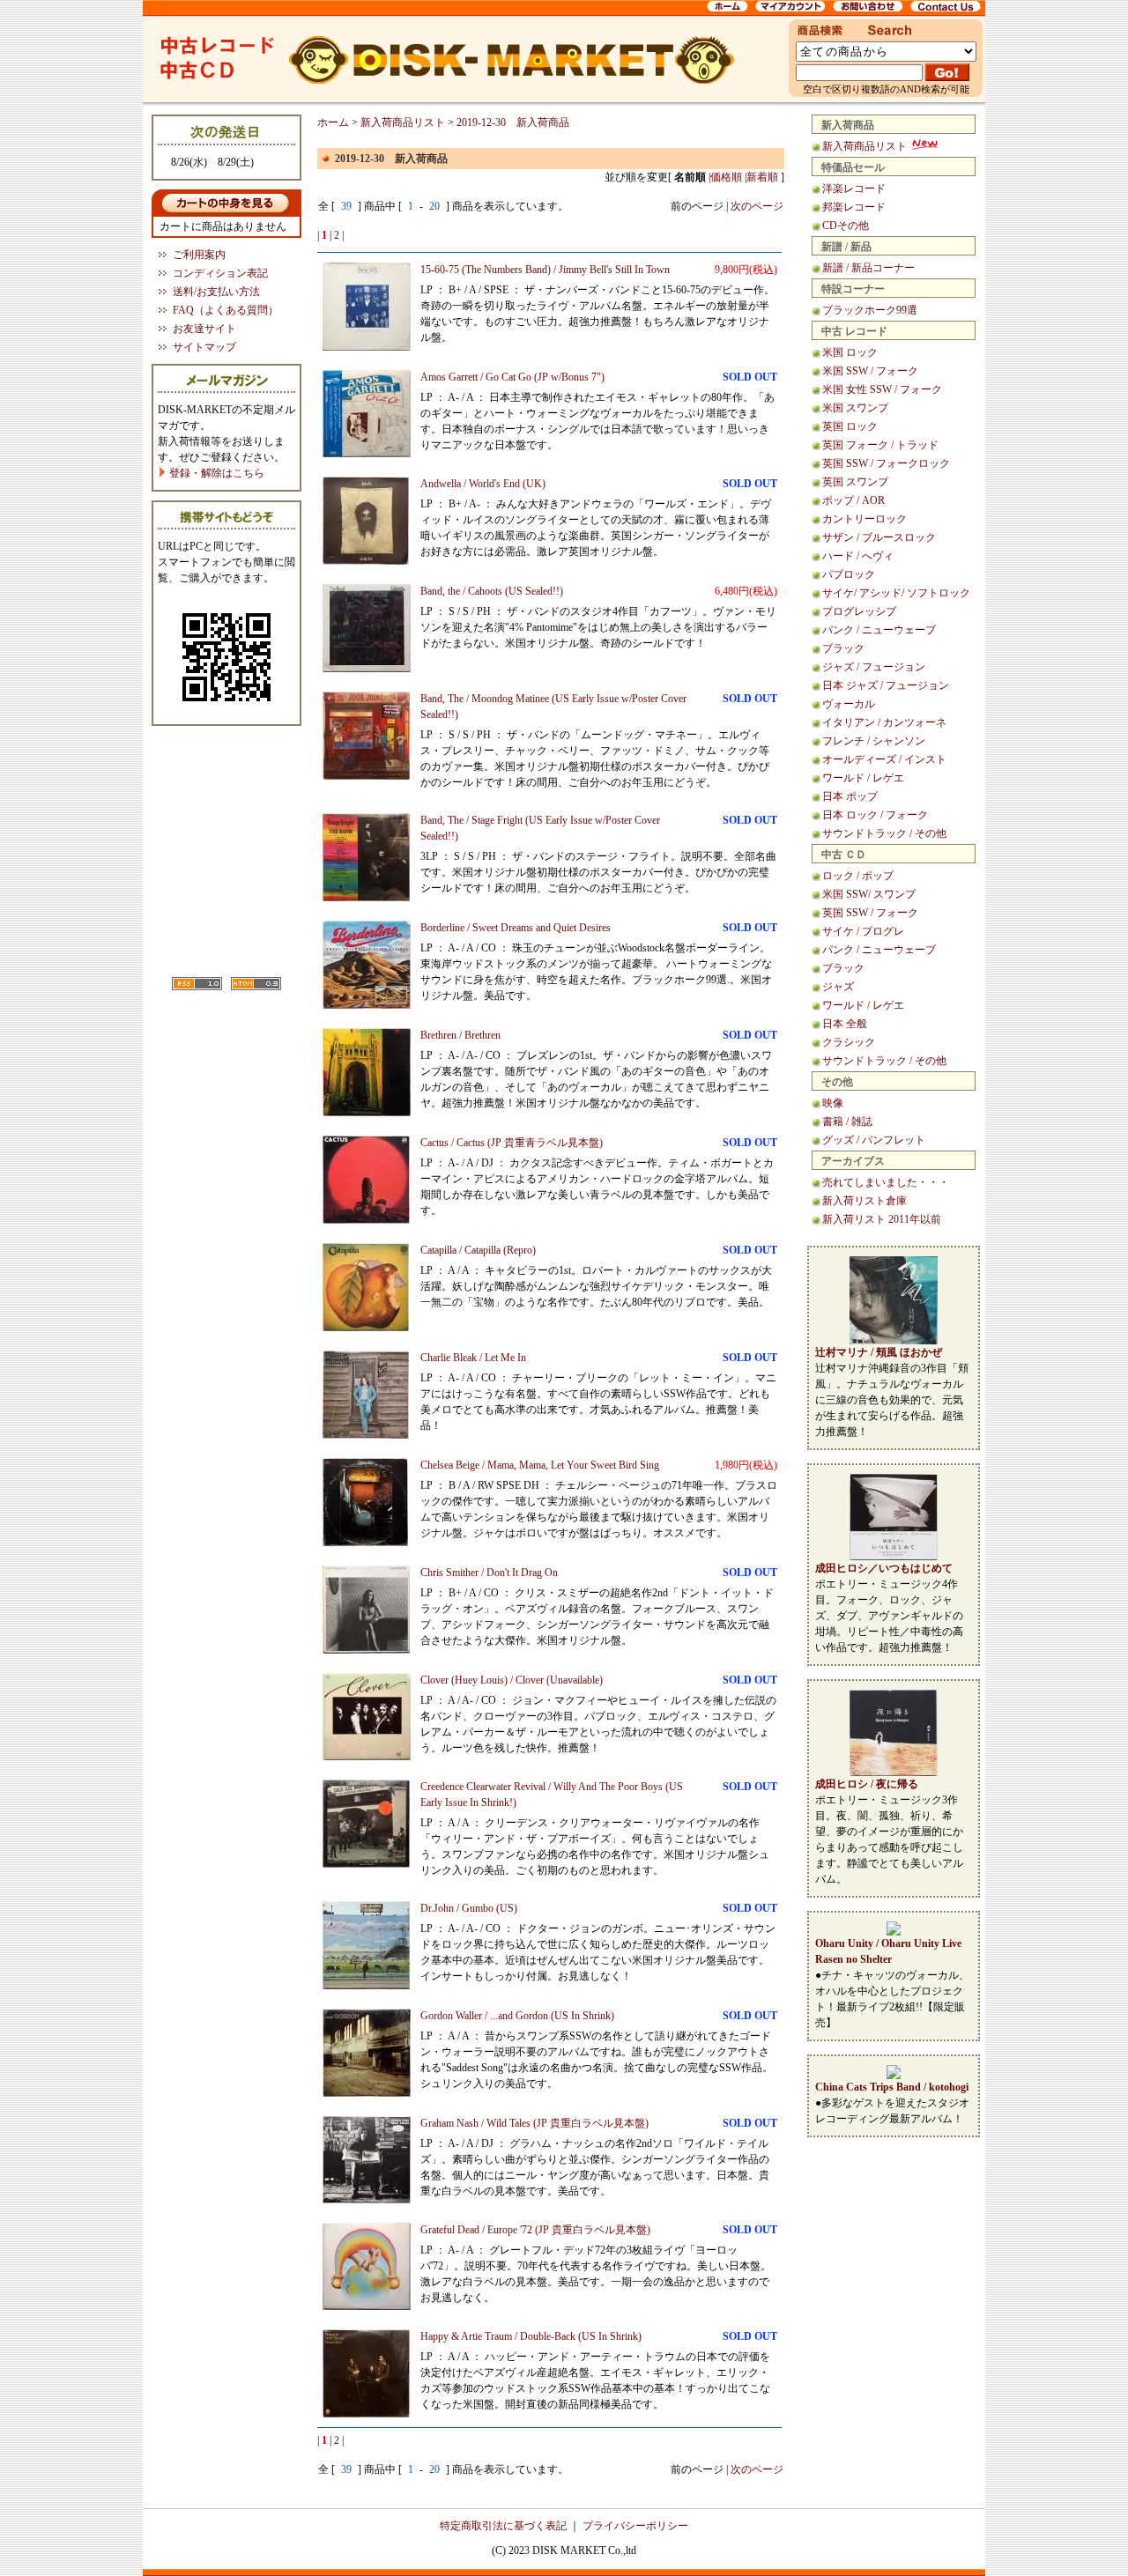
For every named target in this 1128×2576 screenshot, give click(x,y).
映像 (833, 1103)
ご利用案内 (199, 255)
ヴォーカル (849, 704)
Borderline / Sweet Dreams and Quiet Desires (516, 928)
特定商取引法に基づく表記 (503, 2526)
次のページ (757, 206)
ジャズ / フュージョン (874, 667)
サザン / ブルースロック (879, 537)
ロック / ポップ (858, 876)
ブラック (843, 648)
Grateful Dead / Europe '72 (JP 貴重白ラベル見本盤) (535, 2230)
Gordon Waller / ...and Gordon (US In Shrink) (517, 2016)
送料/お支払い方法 (216, 292)
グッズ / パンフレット (874, 1140)
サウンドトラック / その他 (884, 833)
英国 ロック (850, 426)
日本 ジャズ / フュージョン (886, 685)
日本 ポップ (850, 796)
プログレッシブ (859, 611)
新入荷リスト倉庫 (865, 1201)
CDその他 (846, 226)
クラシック (849, 1042)
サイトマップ (204, 347)
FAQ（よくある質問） (226, 310)
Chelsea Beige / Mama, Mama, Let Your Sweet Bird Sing (540, 1465)
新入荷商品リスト (866, 146)
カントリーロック (865, 519)
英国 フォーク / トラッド (880, 445)
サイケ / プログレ (863, 931)
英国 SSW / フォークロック (886, 463)
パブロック (849, 574)
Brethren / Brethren (460, 1035)
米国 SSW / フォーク (870, 371)
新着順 (762, 177)
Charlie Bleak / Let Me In (473, 1358)
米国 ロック (850, 352)
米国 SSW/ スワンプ (869, 894)
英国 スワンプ (855, 482)
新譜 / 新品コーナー (868, 268)
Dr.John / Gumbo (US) (469, 1908)
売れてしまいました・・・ (886, 1182)
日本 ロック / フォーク (875, 815)
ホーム (333, 122)
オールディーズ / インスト (884, 759)
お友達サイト (204, 329)
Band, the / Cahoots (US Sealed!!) (492, 591)
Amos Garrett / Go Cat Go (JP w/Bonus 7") (512, 377)
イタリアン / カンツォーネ (884, 722)
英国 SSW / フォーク (870, 913)
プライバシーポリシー (635, 2526)
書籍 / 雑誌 (847, 1121)
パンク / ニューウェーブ (879, 630)
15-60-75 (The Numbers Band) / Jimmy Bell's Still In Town (545, 270)
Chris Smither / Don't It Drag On (489, 1573)
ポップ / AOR (853, 500)
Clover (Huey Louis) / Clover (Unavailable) (512, 1680)
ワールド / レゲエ (863, 778)
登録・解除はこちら (215, 473)
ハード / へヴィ (858, 556)
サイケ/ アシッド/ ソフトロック (896, 593)
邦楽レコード (854, 207)
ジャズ (838, 987)
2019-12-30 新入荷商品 (513, 122)
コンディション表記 (220, 273)
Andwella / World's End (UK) (483, 484)
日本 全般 (845, 1024)
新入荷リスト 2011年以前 (882, 1219)
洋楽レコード (854, 189)
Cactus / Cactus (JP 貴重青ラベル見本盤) (512, 1143)
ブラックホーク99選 (870, 310)
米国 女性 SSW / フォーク (882, 389)
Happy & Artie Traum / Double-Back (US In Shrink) (531, 2336)
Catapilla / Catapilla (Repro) (478, 1250)
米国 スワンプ (855, 408)
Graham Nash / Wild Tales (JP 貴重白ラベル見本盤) (534, 2123)
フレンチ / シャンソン (874, 741)
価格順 (726, 177)
